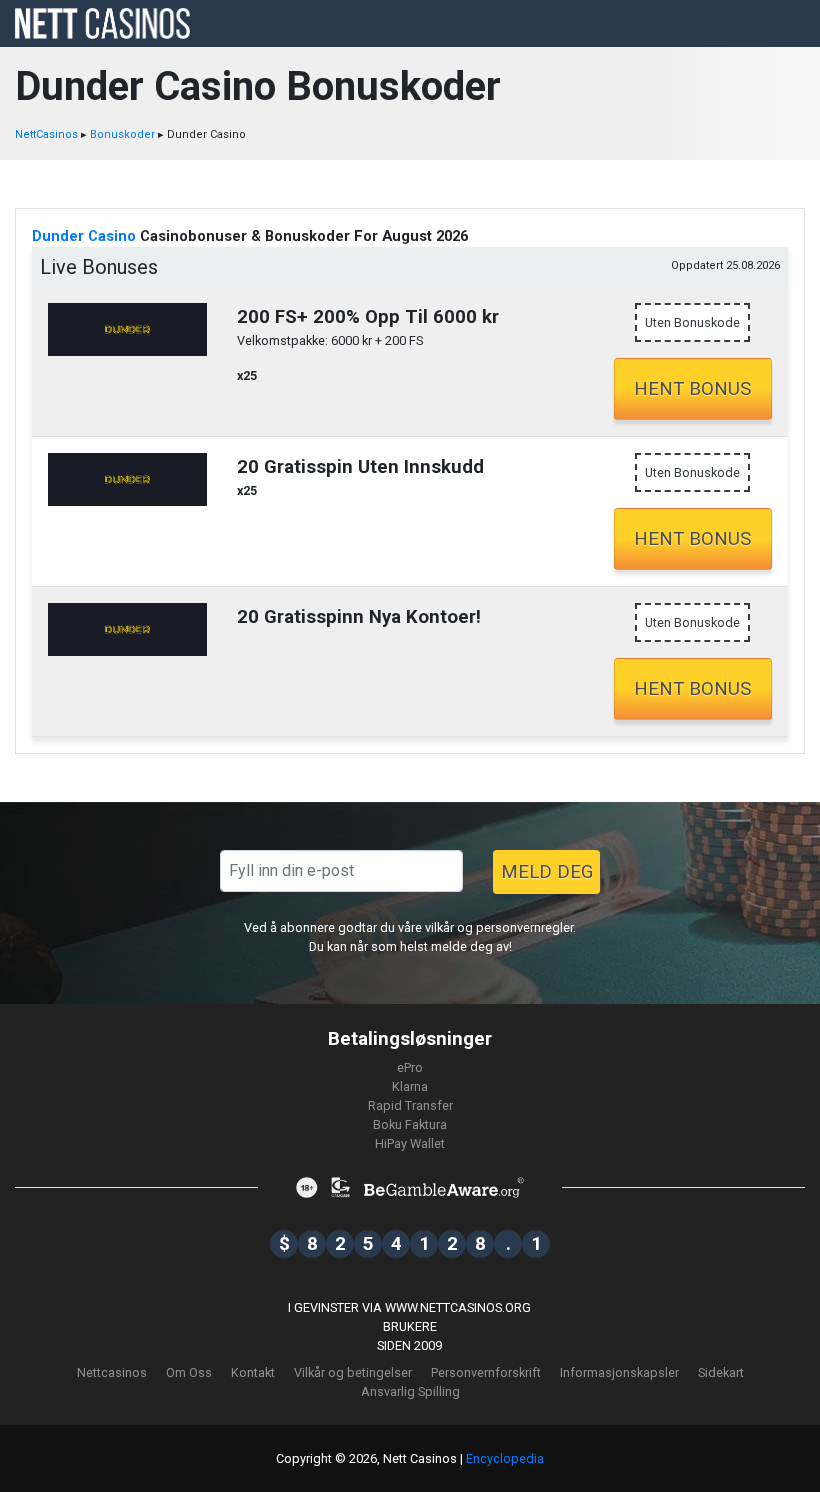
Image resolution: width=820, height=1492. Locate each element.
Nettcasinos (112, 1372)
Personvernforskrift (486, 1372)
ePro (410, 1067)
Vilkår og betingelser (353, 1372)
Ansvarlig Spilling (410, 1391)
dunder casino (84, 236)
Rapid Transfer (410, 1105)
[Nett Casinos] (102, 22)
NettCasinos (46, 134)
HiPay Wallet (410, 1143)
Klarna (410, 1086)
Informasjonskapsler (619, 1372)
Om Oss (189, 1372)
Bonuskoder (122, 134)
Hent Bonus (692, 389)
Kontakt (253, 1372)
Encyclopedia (505, 1458)
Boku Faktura (410, 1124)
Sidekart (721, 1372)
